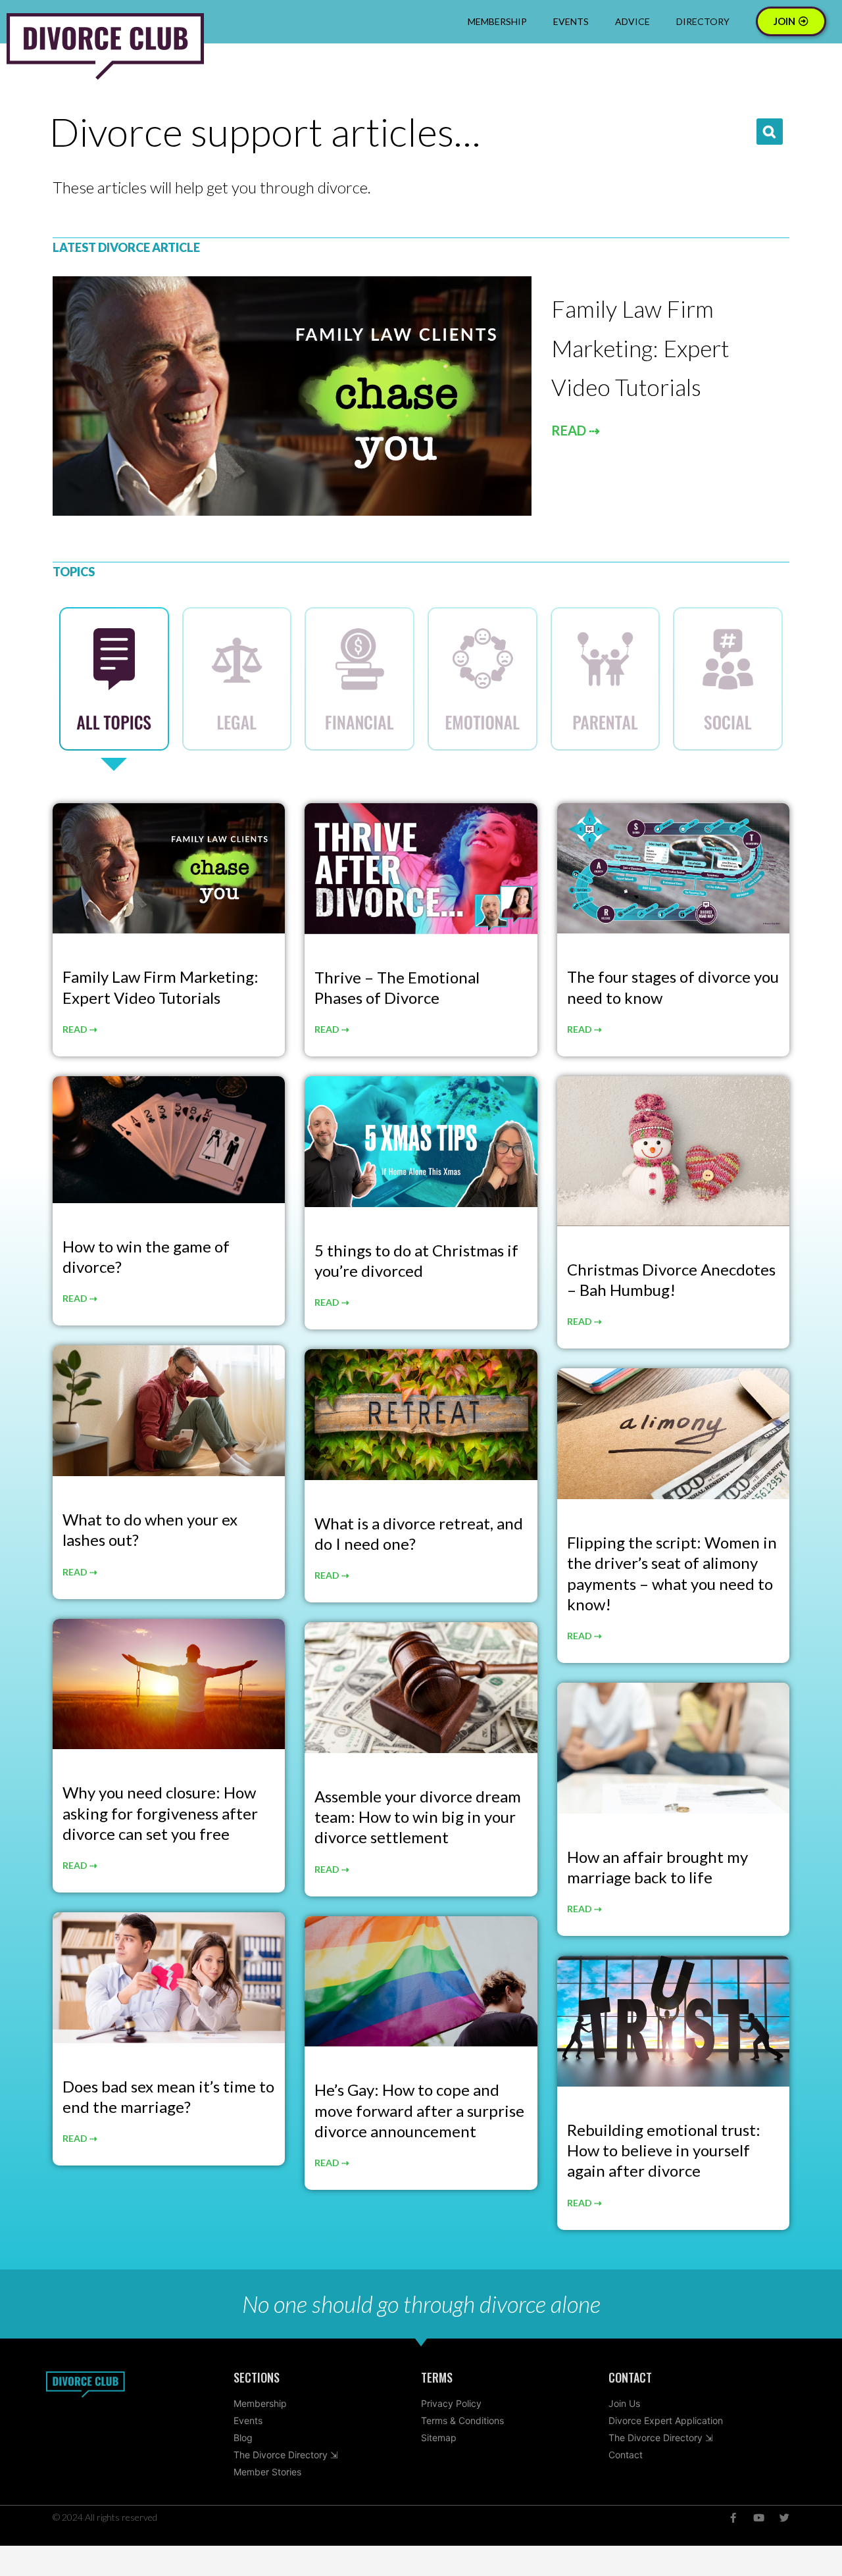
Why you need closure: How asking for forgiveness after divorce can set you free (160, 1813)
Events (571, 21)
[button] (770, 132)
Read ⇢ (80, 1029)
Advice (632, 21)
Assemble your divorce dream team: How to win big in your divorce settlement (418, 1817)
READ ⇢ (576, 430)
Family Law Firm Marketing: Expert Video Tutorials (640, 348)
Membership (497, 21)
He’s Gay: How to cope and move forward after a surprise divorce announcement (419, 2110)
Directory (703, 21)
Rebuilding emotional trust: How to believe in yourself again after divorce (664, 2150)
